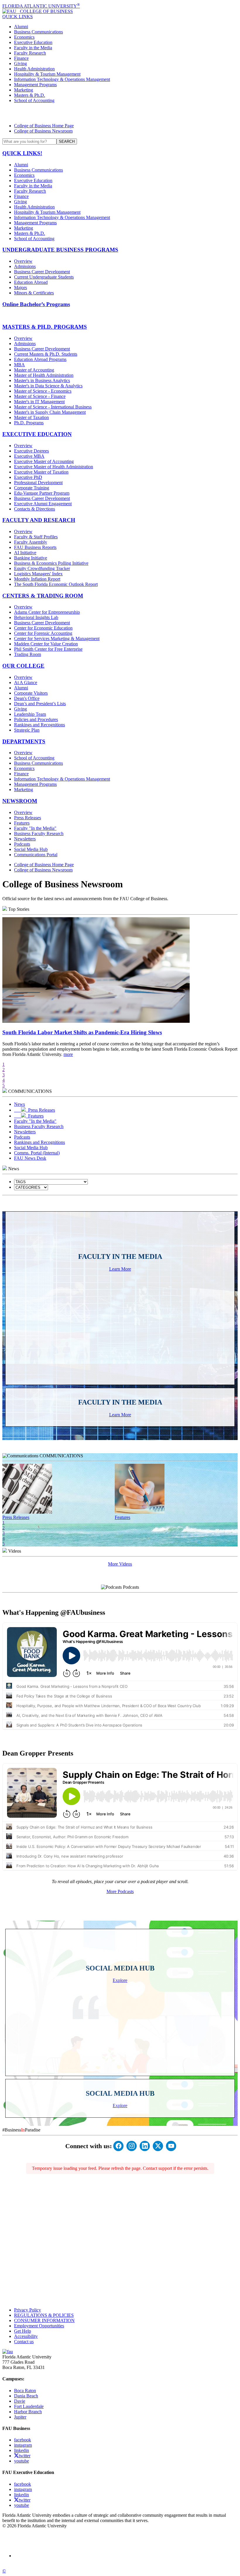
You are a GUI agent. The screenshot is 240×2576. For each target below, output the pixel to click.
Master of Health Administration (44, 375)
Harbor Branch (28, 2412)
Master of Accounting (34, 370)
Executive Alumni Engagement (43, 504)
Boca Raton (25, 2391)
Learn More (120, 1269)
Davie (20, 2401)
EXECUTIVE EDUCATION (37, 434)
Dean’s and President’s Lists (40, 704)
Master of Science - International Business (53, 407)
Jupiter (20, 2417)
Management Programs (35, 85)
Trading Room (28, 654)
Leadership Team (30, 714)
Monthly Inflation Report (37, 579)
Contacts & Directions (35, 509)
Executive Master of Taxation (41, 472)
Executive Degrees (31, 451)
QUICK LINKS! (22, 153)
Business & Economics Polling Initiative (51, 563)
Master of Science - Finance (40, 396)
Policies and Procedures (36, 719)
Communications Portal (36, 855)
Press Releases (28, 818)
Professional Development (38, 483)
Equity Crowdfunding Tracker (42, 568)
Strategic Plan (27, 730)
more (68, 1054)
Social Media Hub (31, 849)
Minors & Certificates (34, 293)
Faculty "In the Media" (35, 828)
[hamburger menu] (120, 113)
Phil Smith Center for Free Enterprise (48, 649)
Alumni (21, 27)
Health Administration (34, 69)
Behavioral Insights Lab (36, 617)
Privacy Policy (28, 2310)
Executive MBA (29, 456)
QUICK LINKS (18, 17)
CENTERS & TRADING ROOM (43, 596)
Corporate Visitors (31, 693)
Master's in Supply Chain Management (50, 412)
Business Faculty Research (39, 833)
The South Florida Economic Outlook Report (56, 584)
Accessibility (26, 2336)
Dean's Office (27, 698)
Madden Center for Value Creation (46, 644)
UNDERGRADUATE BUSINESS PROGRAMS (60, 250)
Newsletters (25, 839)
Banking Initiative (31, 558)
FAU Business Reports (35, 547)
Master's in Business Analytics (42, 380)
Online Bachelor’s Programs (36, 304)
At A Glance (26, 682)
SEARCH (67, 141)
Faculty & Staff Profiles (36, 537)
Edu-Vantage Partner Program (42, 493)
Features (22, 823)
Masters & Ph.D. (30, 95)
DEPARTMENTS (24, 741)
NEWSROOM (20, 801)
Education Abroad (31, 282)
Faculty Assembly (31, 542)
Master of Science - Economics (43, 391)
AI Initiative (25, 553)
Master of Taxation (31, 417)
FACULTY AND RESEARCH (39, 520)
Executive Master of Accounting (44, 461)
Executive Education (33, 42)
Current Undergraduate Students (44, 277)
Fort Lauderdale (29, 2406)
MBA (19, 365)
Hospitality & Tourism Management (47, 74)
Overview (23, 261)
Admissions (25, 266)
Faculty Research (30, 53)
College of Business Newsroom (43, 131)
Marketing (24, 90)
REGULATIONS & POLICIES (44, 2315)
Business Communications (38, 32)
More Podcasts (120, 1891)
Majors (20, 288)
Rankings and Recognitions (40, 725)
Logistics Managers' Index (38, 574)
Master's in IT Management (39, 402)
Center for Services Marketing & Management (57, 639)
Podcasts (22, 844)
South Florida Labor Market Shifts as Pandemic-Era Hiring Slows (82, 1032)
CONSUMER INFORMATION (44, 2320)
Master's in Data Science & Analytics (48, 386)
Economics (24, 37)
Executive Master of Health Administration (54, 467)
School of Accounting (34, 100)
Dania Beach (26, 2396)
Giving (20, 63)
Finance (21, 58)
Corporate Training (32, 488)
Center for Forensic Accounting (43, 633)
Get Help (23, 2331)
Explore (120, 1980)
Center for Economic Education (43, 628)
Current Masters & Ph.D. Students (46, 354)
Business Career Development (42, 272)
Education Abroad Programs (40, 359)
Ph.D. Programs (29, 423)
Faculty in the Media (33, 48)
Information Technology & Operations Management (62, 79)
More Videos (120, 1564)
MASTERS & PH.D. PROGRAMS (45, 327)
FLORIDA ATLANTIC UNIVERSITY (41, 6)
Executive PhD (28, 477)
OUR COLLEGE (23, 666)
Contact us (24, 2342)
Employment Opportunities (39, 2326)
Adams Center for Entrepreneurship (47, 612)
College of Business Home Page (44, 126)
